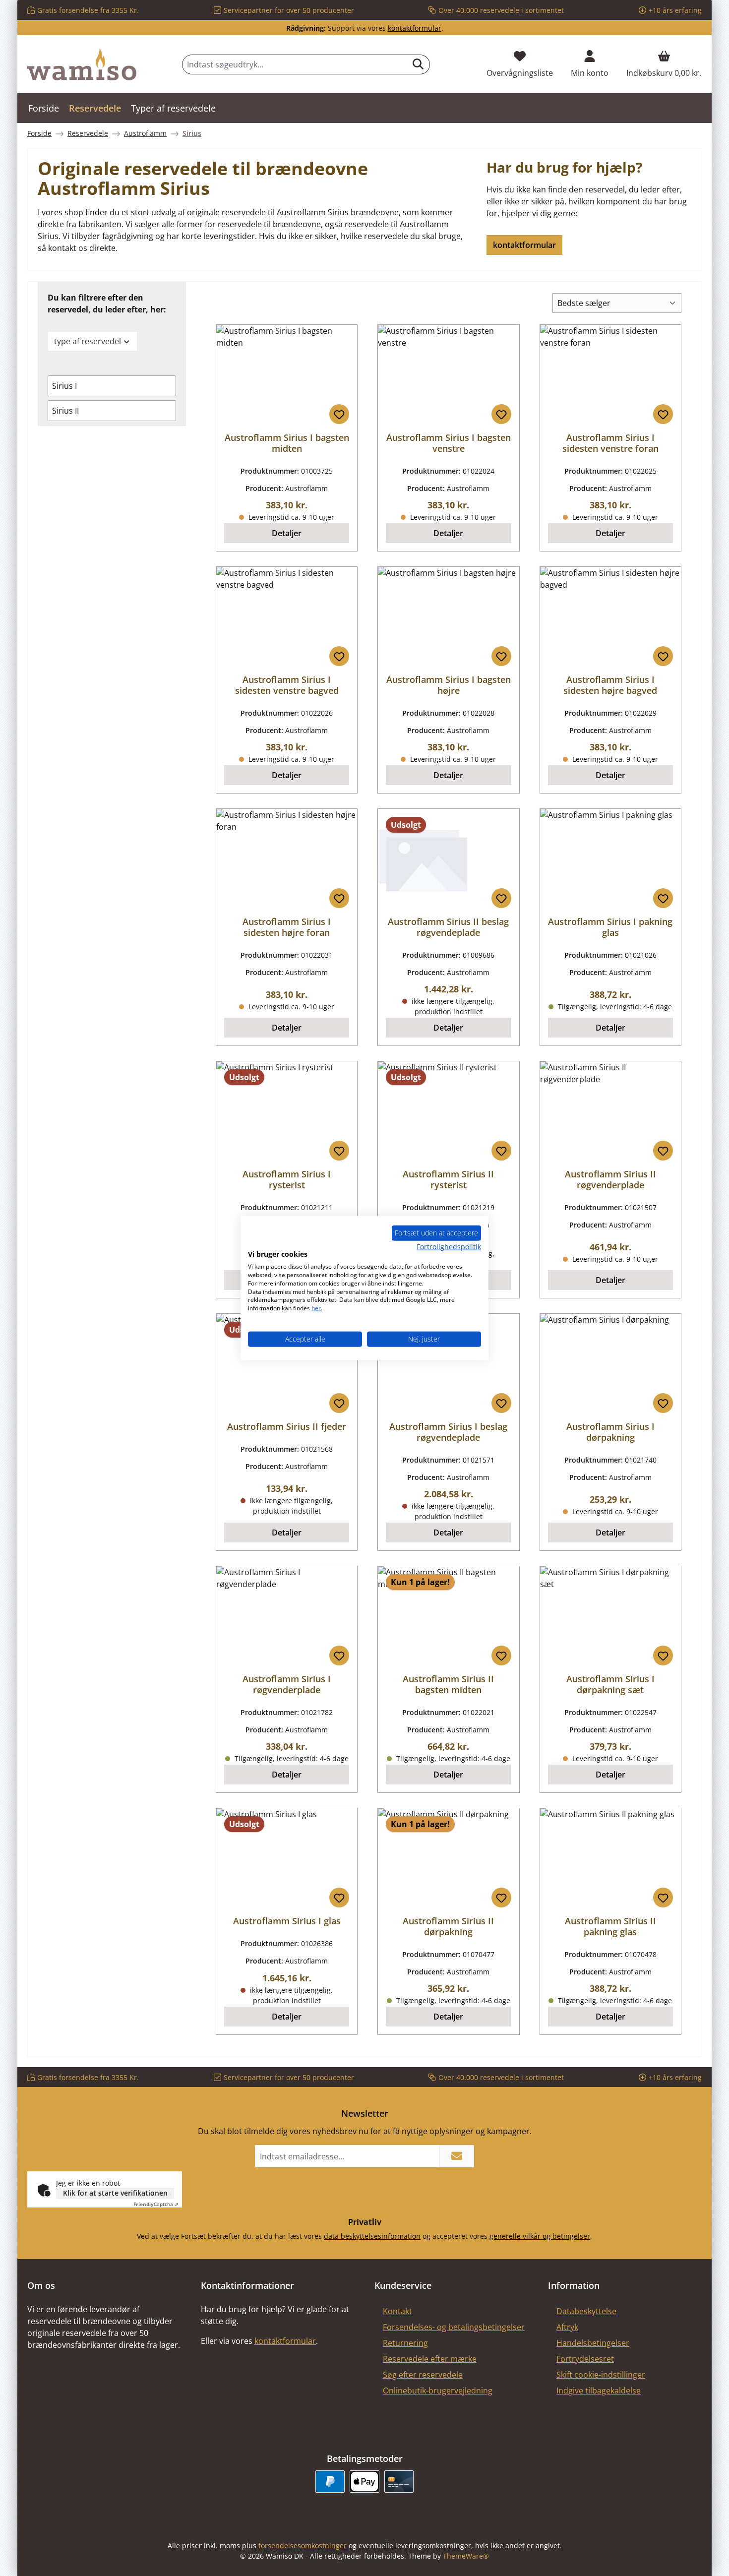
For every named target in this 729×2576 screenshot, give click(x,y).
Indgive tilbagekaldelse (599, 2391)
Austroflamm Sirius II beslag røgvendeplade (448, 927)
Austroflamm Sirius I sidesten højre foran (287, 927)
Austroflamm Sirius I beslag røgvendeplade (448, 1432)
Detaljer (287, 533)
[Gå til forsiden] (82, 64)
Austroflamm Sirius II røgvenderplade (610, 1179)
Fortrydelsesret (585, 2359)
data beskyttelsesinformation (372, 2236)
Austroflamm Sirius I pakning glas (610, 927)
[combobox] (295, 64)
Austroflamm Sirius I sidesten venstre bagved (287, 685)
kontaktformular (415, 28)
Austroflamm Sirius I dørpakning (610, 1432)
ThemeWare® (466, 2556)
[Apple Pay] (364, 2482)
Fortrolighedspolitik (449, 1246)
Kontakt (397, 2311)
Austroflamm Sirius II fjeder (287, 1426)
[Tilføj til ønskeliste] (339, 414)
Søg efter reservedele (423, 2375)
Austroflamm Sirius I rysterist (287, 1179)
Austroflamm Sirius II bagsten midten (448, 1684)
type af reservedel (88, 341)
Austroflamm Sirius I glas (287, 1921)
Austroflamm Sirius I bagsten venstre (449, 443)
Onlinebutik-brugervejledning (438, 2391)
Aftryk (567, 2327)
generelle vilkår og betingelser (540, 2236)
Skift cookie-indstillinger (601, 2375)
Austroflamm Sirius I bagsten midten (287, 443)
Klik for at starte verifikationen (115, 2193)
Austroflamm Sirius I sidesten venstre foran (610, 443)
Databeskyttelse (586, 2311)
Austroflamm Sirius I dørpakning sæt (610, 1684)
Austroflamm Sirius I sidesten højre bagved (610, 685)
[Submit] (457, 2156)
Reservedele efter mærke (430, 2359)
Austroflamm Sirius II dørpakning (448, 1926)
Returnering (405, 2343)
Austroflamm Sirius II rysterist (448, 1179)
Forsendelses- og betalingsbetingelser (454, 2327)
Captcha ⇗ (156, 2204)
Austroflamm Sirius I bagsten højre (449, 685)
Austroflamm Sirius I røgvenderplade (287, 1684)
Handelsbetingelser (593, 2343)
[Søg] (418, 64)
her (316, 1308)
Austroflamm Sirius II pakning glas (610, 1926)
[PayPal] (330, 2482)
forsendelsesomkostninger (303, 2545)
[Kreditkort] (399, 2482)
